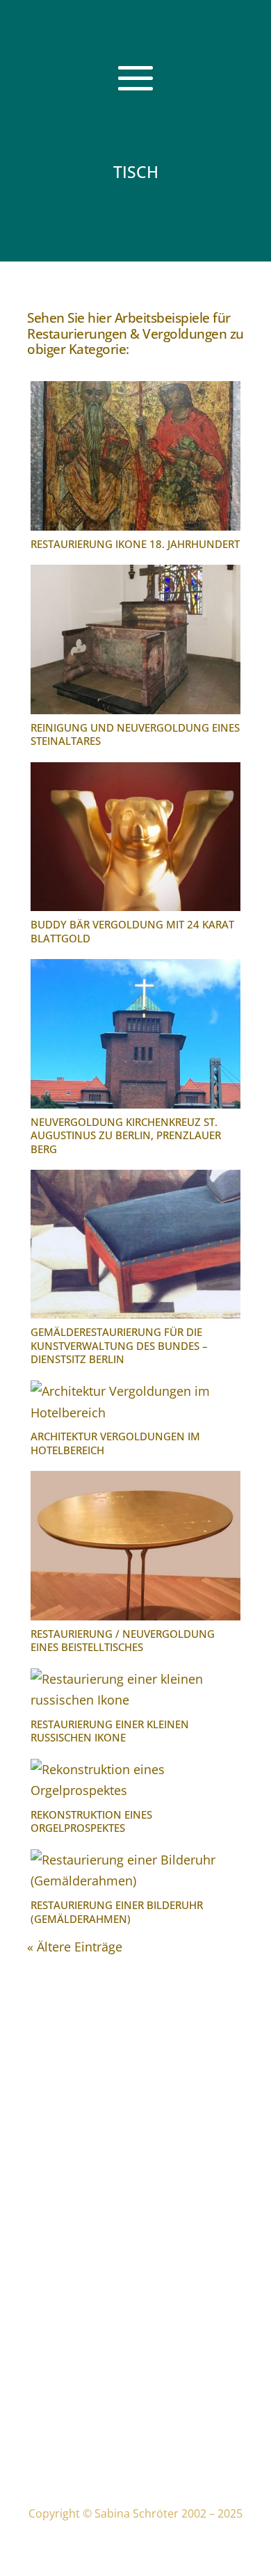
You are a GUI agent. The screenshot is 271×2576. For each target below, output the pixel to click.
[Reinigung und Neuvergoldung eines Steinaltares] (135, 639)
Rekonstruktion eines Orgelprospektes (91, 1821)
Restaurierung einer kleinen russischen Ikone (110, 1731)
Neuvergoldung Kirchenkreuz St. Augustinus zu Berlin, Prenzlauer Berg (126, 1135)
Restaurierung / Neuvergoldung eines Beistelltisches (123, 1641)
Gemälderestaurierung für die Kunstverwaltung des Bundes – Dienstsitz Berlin (119, 1345)
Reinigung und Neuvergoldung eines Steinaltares (135, 734)
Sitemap (57, 2464)
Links (49, 2443)
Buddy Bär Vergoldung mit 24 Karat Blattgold (132, 931)
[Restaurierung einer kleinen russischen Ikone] (135, 1690)
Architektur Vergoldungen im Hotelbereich (115, 1443)
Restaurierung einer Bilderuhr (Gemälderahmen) (117, 1912)
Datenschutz (69, 2410)
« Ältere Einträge (75, 1947)
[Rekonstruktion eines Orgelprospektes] (135, 1780)
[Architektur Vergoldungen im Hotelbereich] (135, 1402)
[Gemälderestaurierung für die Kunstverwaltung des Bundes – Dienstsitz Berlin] (135, 1244)
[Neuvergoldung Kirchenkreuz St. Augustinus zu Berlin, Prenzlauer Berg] (135, 1033)
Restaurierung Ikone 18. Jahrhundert (135, 544)
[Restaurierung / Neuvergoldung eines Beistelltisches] (135, 1545)
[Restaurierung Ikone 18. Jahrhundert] (135, 456)
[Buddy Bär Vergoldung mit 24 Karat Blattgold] (135, 837)
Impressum (65, 2389)
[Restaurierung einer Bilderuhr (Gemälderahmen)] (135, 1870)
